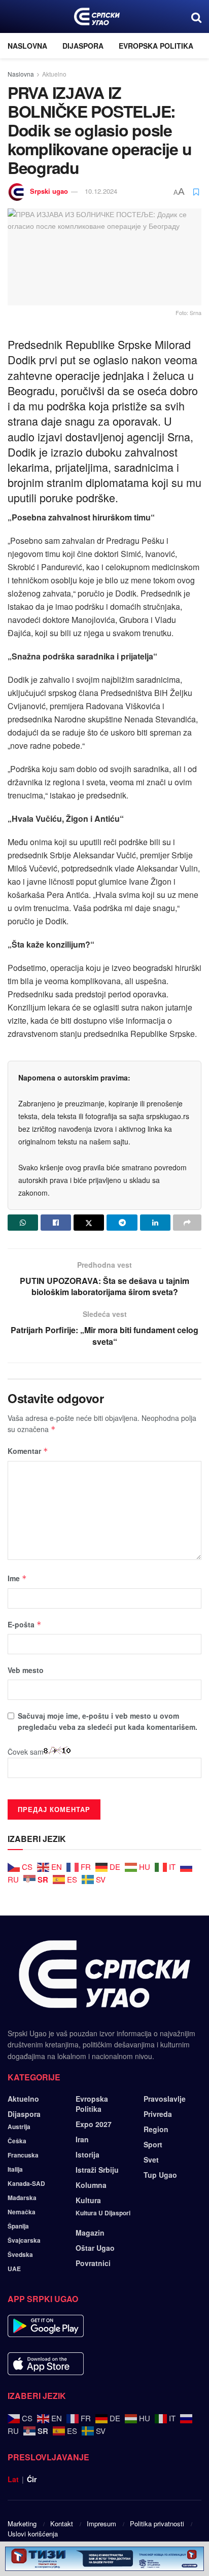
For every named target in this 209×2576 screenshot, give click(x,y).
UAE (14, 2269)
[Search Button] (196, 16)
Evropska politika (156, 46)
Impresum (101, 2523)
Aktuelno (54, 74)
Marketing (22, 2523)
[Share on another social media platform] (187, 1223)
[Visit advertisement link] (104, 2559)
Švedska (20, 2254)
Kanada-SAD (26, 2183)
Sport (153, 2144)
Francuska (23, 2155)
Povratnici (93, 2263)
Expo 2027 (94, 2124)
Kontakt (62, 2523)
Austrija (19, 2127)
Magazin (90, 2233)
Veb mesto (26, 1670)
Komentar (28, 1451)
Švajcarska (24, 2240)
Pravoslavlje (165, 2099)
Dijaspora (83, 46)
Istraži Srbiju (97, 2170)
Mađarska (22, 2198)
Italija (15, 2169)
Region (156, 2129)
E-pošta (25, 1624)
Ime (17, 1578)
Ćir (32, 2479)
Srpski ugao (49, 191)
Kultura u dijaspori (103, 2213)
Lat (13, 2479)
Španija (18, 2226)
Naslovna (27, 46)
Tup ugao (160, 2175)
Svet (151, 2160)
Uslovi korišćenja (33, 2534)
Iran (82, 2139)
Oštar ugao (95, 2248)
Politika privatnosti (157, 2523)
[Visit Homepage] (97, 17)
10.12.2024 (101, 191)
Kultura (88, 2200)
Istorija (88, 2154)
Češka (17, 2141)
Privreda (158, 2114)
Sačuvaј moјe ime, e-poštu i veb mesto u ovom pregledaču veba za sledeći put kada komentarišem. (108, 1721)
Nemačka (22, 2212)
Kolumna (91, 2185)
